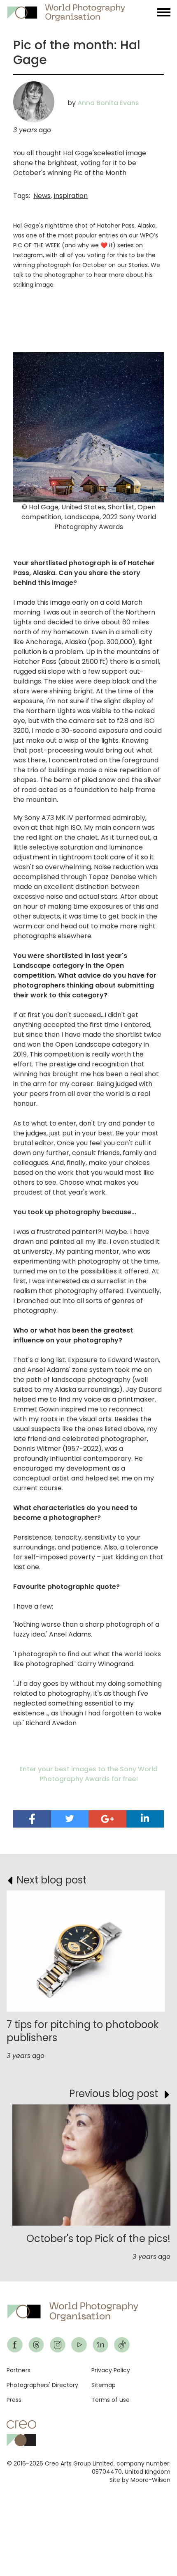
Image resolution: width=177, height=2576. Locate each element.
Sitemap (104, 2385)
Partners (19, 2370)
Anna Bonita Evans (108, 103)
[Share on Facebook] (32, 1819)
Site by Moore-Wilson (140, 2480)
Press (14, 2400)
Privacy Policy (111, 2370)
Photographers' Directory (42, 2385)
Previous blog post (114, 2094)
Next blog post (51, 1880)
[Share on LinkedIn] (145, 1818)
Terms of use (111, 2400)
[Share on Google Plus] (107, 1819)
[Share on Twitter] (70, 1819)
